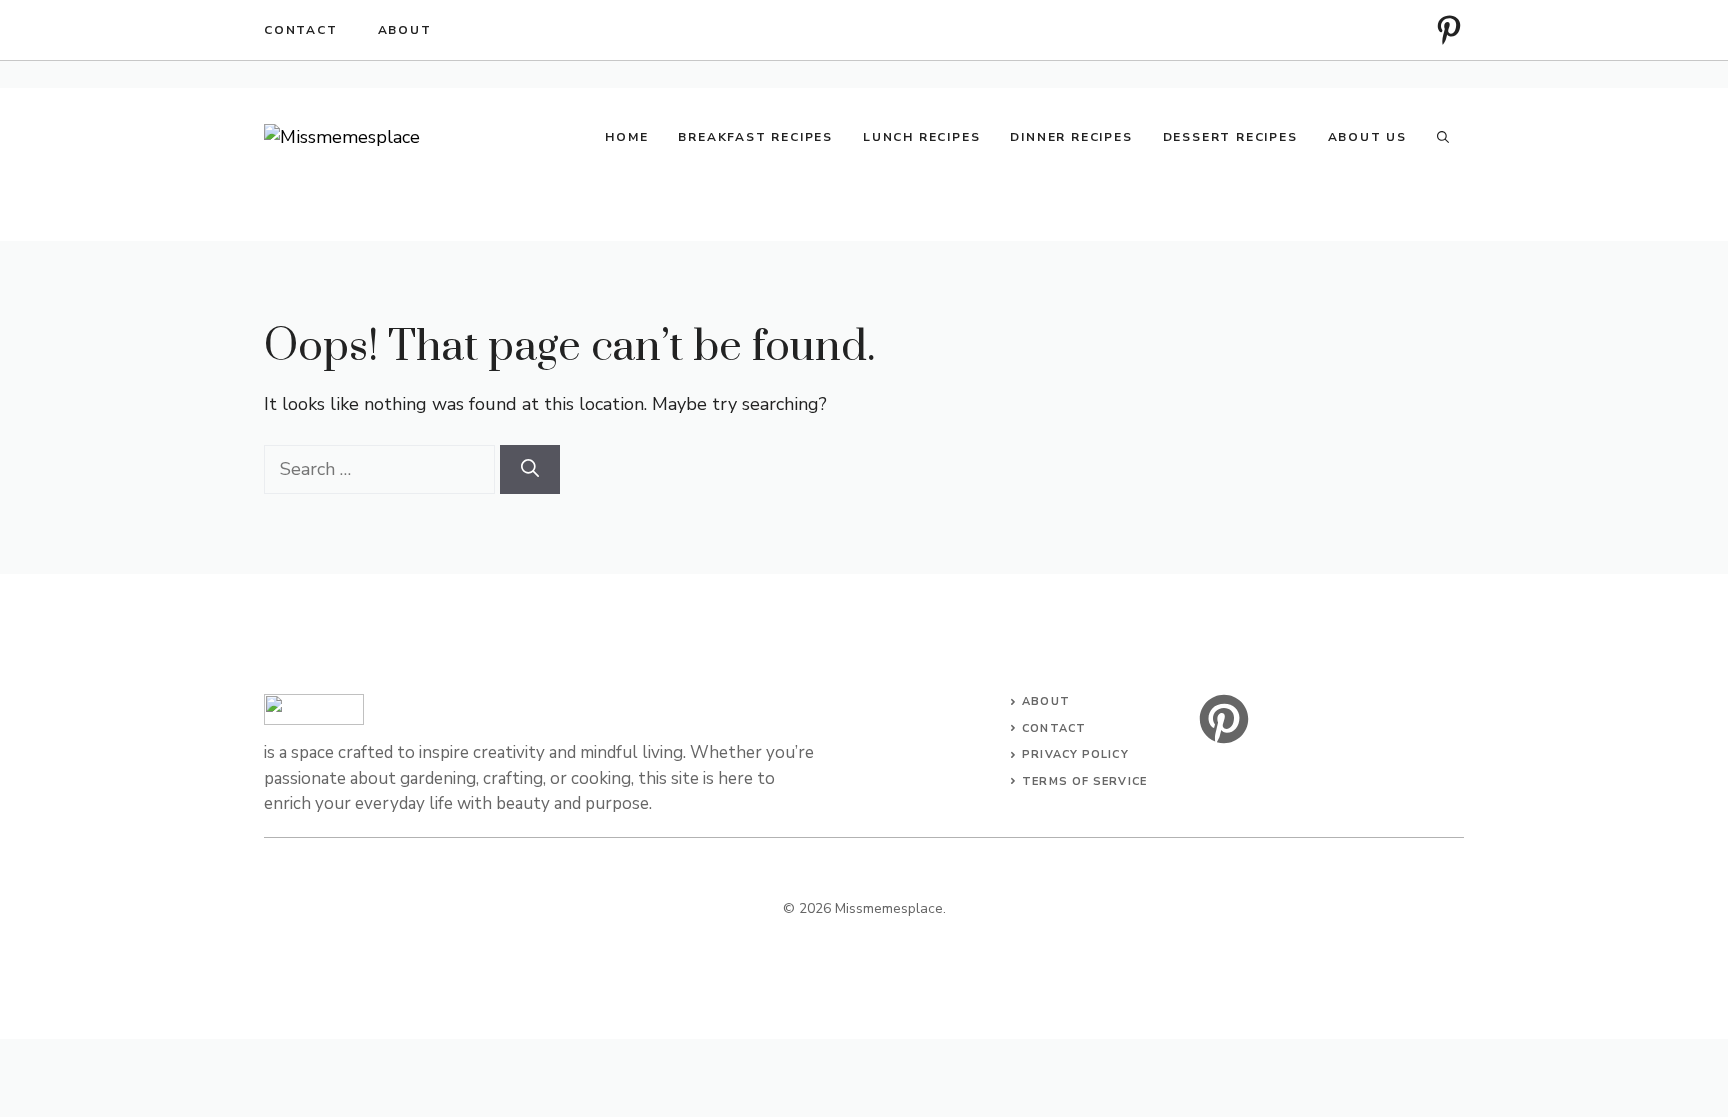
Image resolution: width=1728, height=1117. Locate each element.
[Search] (530, 469)
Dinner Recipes (1071, 137)
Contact (301, 30)
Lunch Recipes (921, 137)
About (405, 30)
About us (1367, 137)
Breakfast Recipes (755, 137)
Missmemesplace (889, 908)
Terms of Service (1084, 781)
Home (626, 137)
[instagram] (1449, 30)
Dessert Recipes (1230, 137)
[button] (1443, 137)
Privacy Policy (1075, 754)
